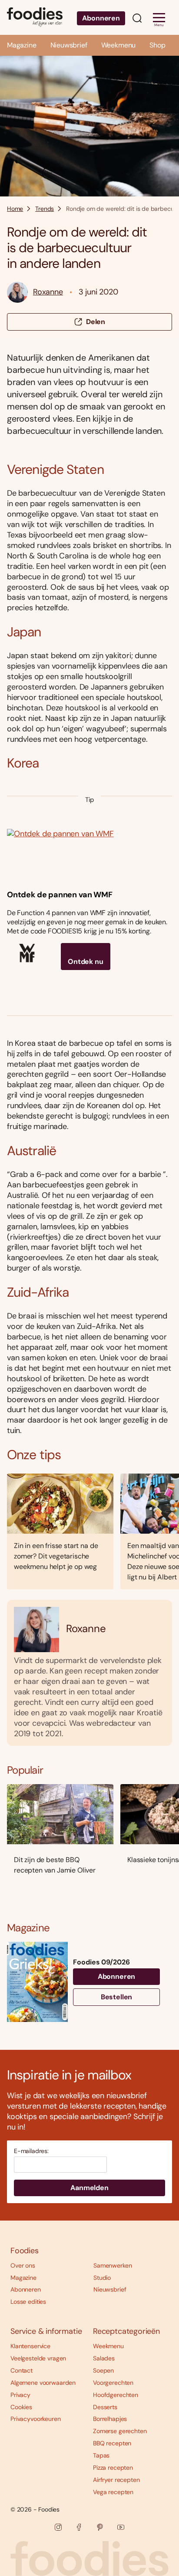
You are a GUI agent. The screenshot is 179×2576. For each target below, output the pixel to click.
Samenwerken (113, 2265)
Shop (157, 45)
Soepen (103, 2370)
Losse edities (28, 2302)
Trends (45, 209)
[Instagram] (58, 2527)
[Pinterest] (100, 2527)
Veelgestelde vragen (38, 2358)
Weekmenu (119, 45)
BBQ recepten (112, 2443)
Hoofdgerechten (116, 2395)
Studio (102, 2278)
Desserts (105, 2407)
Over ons (23, 2265)
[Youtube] (121, 2527)
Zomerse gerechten (120, 2431)
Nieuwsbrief (69, 45)
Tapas (101, 2455)
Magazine (22, 45)
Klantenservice (30, 2346)
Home (15, 209)
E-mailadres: (31, 2151)
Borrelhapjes (110, 2419)
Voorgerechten (113, 2383)
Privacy (20, 2395)
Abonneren (101, 18)
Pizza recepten (113, 2468)
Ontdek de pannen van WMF (60, 895)
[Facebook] (79, 2527)
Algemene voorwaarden (43, 2383)
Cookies (21, 2407)
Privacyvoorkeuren (36, 2419)
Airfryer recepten (116, 2480)
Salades (104, 2358)
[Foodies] (35, 17)
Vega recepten (113, 2492)
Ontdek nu (86, 962)
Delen (96, 322)
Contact (22, 2370)
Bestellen (117, 1997)
